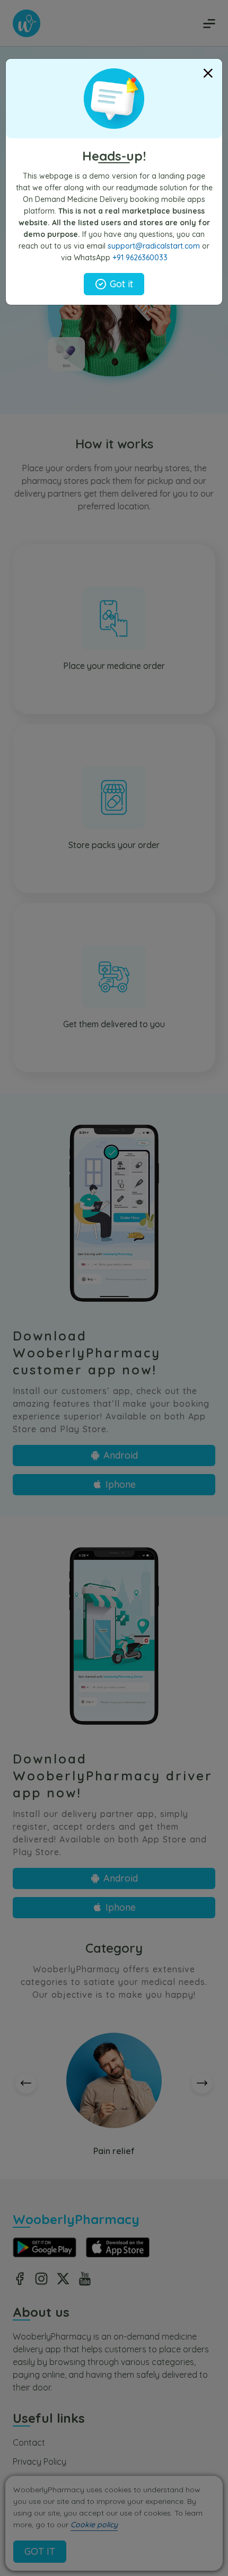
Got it (121, 284)
